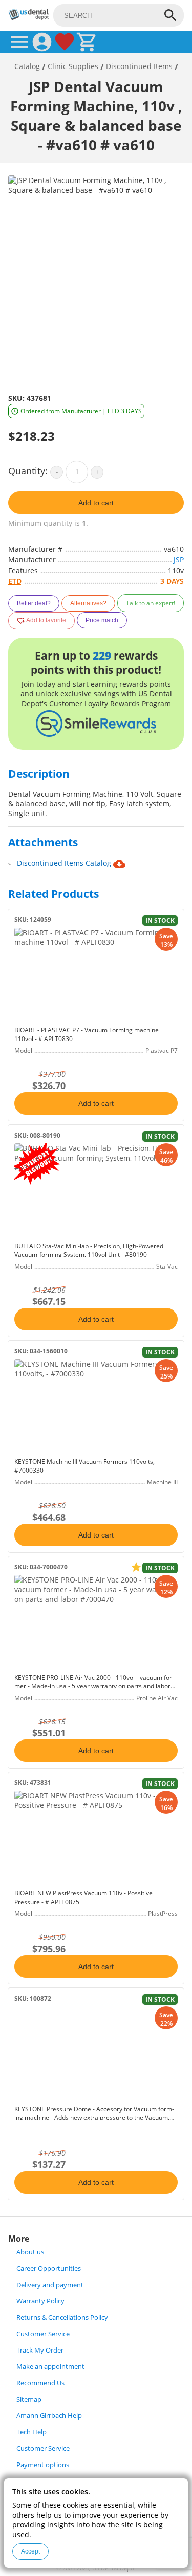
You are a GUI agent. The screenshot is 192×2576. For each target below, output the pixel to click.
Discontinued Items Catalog (65, 863)
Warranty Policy (40, 2301)
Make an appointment (50, 2367)
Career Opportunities (49, 2268)
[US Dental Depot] (29, 17)
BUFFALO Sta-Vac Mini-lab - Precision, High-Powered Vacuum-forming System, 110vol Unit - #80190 (89, 1250)
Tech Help (31, 2432)
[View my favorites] (65, 42)
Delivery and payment (50, 2285)
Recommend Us (40, 2383)
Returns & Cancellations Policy (62, 2318)
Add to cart (96, 503)
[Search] (170, 15)
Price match (102, 620)
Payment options (43, 2465)
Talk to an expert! (151, 603)
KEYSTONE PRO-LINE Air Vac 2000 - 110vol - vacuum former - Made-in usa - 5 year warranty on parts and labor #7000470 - (94, 1686)
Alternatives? (88, 603)
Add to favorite (46, 620)
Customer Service (43, 2334)
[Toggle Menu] (19, 42)
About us (30, 2252)
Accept (30, 2551)
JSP (179, 560)
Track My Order (40, 2350)
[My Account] (42, 42)
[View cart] (87, 42)
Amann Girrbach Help (49, 2416)
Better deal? (34, 603)
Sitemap (29, 2399)
